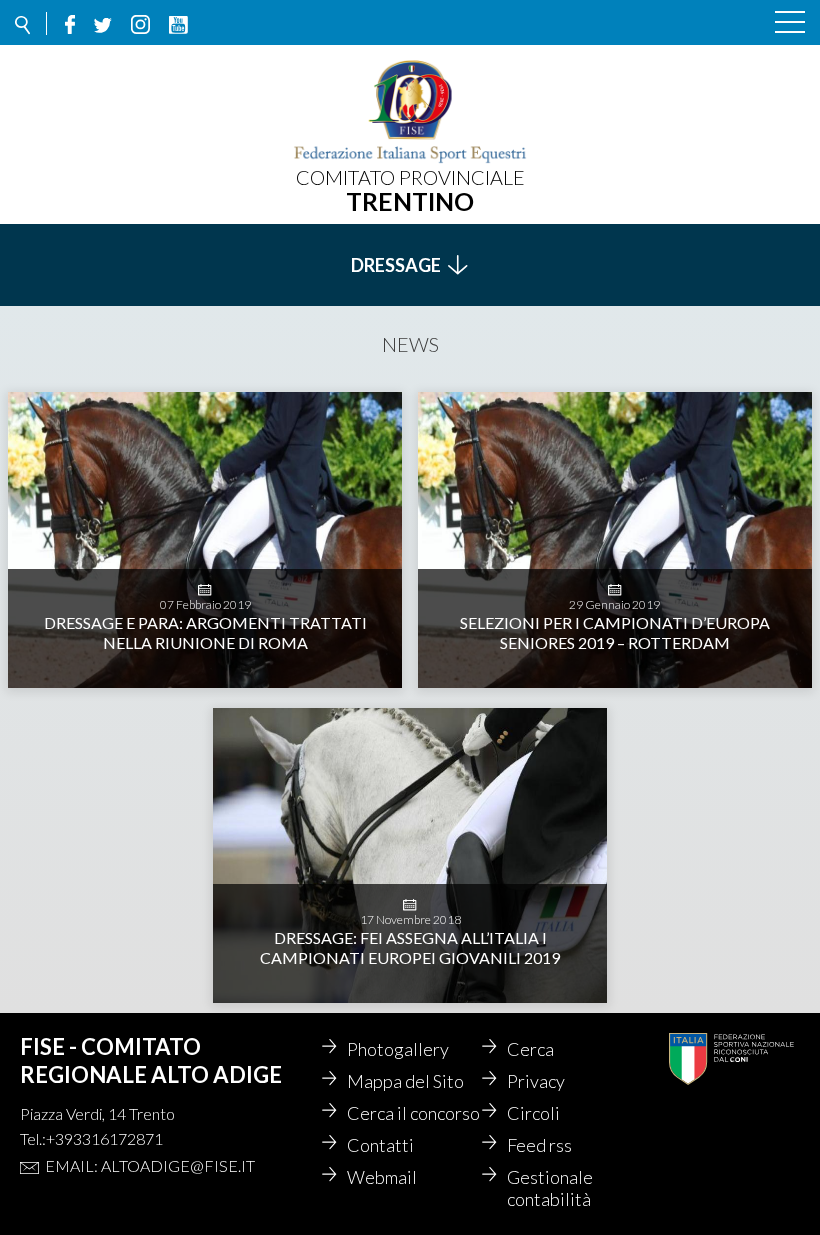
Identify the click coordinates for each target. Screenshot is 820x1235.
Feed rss (539, 1145)
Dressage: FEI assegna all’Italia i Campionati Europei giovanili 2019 (410, 947)
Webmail (382, 1177)
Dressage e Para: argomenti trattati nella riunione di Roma (205, 632)
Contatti (380, 1145)
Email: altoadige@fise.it (150, 1165)
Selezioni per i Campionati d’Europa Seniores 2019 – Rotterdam (615, 632)
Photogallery (398, 1049)
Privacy (536, 1081)
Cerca (530, 1049)
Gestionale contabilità (550, 1188)
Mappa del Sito (405, 1081)
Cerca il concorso (413, 1113)
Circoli (533, 1113)
